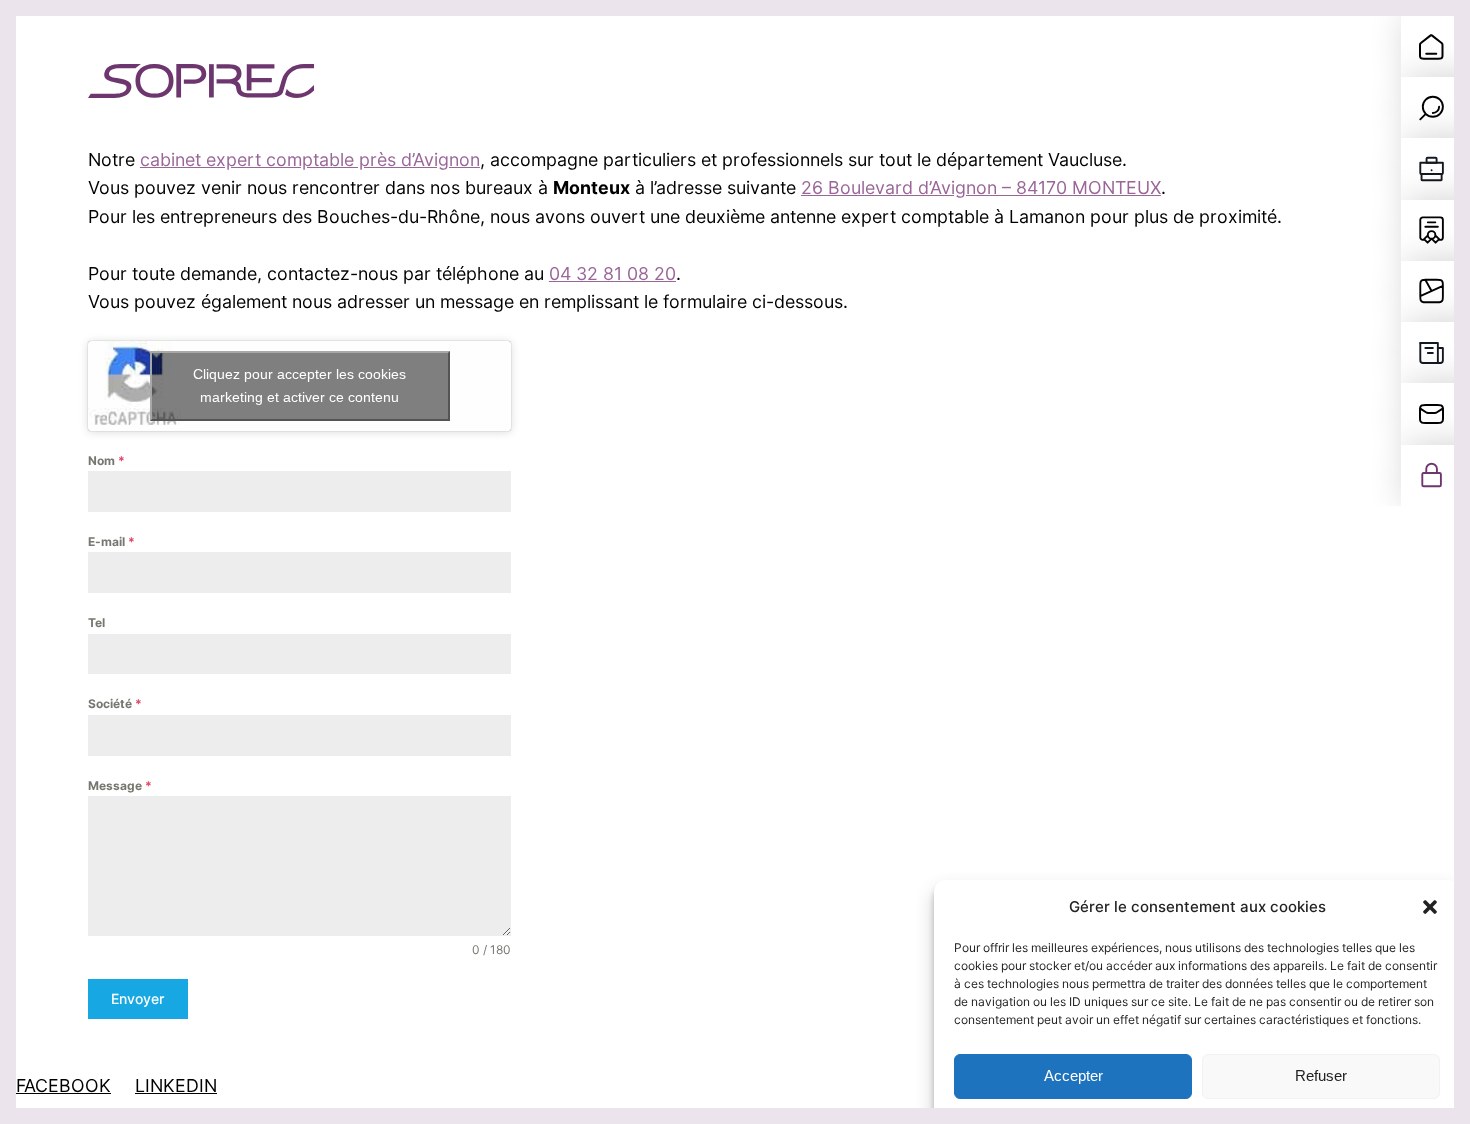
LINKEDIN (176, 1085)
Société (115, 703)
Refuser (1321, 1076)
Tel (96, 622)
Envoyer (137, 998)
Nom (106, 460)
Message (120, 785)
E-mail (111, 541)
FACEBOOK (63, 1085)
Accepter (1073, 1076)
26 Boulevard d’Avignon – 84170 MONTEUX (981, 187)
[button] (1430, 907)
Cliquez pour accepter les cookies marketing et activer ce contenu (299, 385)
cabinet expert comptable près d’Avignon (310, 159)
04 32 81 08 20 (612, 273)
